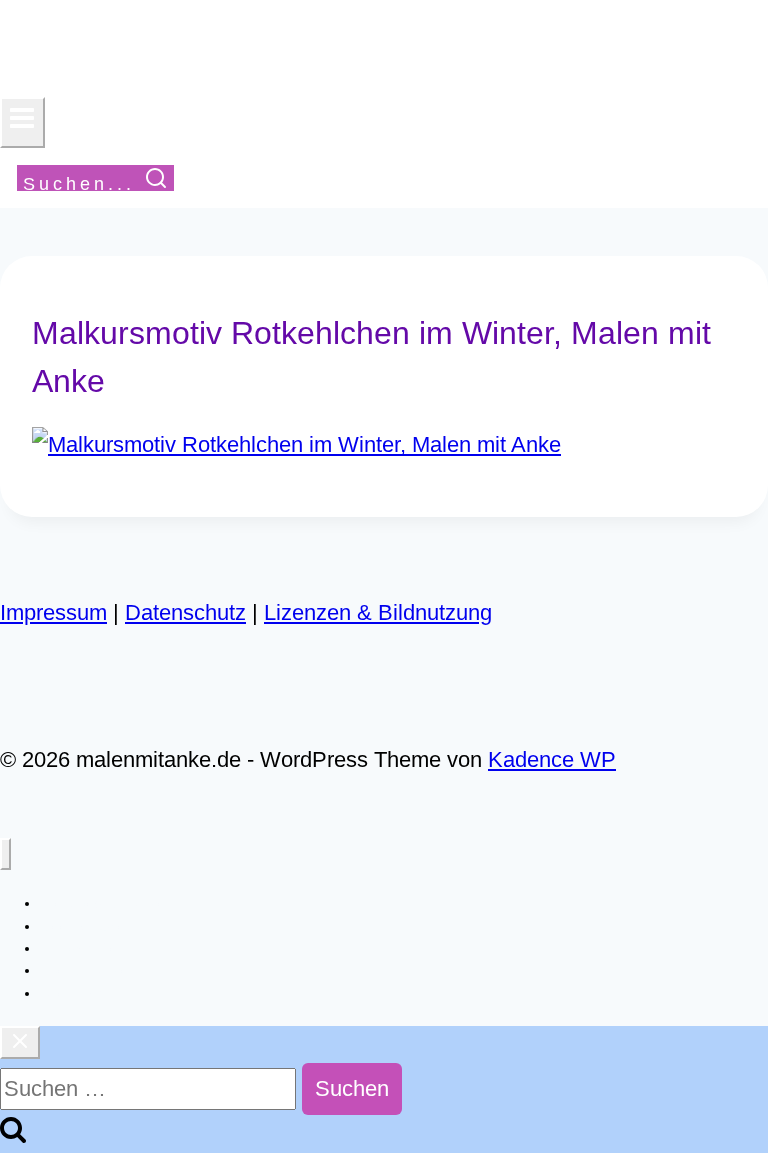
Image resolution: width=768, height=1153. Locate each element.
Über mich (72, 993)
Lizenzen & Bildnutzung (378, 612)
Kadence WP (552, 759)
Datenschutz (185, 612)
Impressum (53, 612)
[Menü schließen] (5, 854)
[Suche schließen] (20, 1042)
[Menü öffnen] (22, 122)
